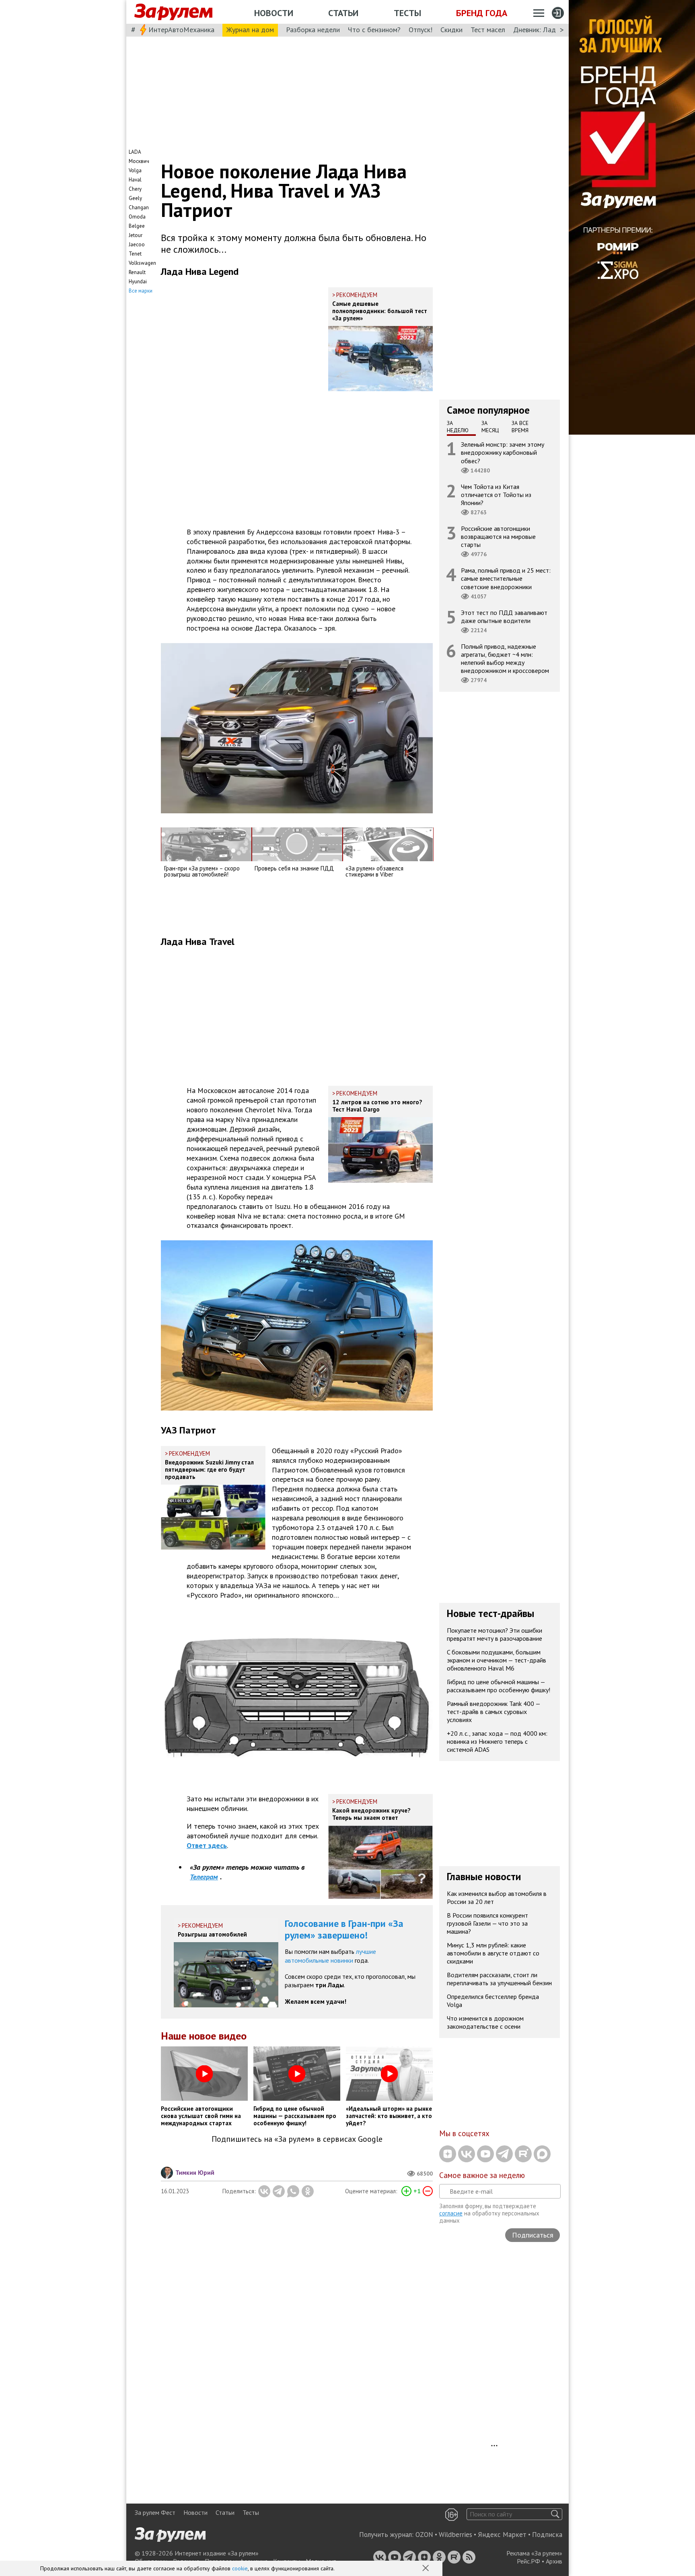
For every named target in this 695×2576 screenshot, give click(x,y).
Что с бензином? (374, 30)
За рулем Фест (155, 2512)
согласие (451, 2213)
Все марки (141, 291)
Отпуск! (420, 30)
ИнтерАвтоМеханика (181, 30)
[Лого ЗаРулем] (173, 12)
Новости (274, 13)
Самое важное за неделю (482, 2175)
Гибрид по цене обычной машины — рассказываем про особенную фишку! (499, 1686)
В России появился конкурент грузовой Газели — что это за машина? (487, 1923)
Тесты (407, 13)
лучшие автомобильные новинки (330, 1956)
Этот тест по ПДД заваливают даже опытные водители (504, 617)
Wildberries (455, 2535)
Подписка (547, 2535)
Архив (554, 2561)
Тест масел (488, 30)
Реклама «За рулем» (534, 2553)
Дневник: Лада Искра (547, 30)
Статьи (343, 13)
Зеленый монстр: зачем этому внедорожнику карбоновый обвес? (503, 452)
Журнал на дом (250, 30)
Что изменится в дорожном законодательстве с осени (485, 2022)
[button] (426, 2569)
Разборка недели (313, 30)
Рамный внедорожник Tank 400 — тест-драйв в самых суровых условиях (494, 1712)
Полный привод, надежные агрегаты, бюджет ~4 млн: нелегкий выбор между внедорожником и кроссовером (505, 659)
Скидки (451, 30)
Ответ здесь (207, 1845)
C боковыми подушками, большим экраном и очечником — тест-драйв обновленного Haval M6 (497, 1660)
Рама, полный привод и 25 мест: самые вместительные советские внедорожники (506, 578)
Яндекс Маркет (502, 2535)
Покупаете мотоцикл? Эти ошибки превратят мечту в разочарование (495, 1634)
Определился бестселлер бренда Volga (493, 2001)
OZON (424, 2535)
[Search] (555, 2514)
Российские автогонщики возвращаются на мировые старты (498, 536)
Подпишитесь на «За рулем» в (297, 2139)
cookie (240, 2568)
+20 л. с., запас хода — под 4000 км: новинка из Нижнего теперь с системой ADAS (497, 1741)
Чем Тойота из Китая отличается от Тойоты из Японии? (496, 495)
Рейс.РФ (528, 2561)
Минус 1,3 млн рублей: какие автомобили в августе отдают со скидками (493, 1953)
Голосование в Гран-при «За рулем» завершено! (344, 1929)
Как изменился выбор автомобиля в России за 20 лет (497, 1897)
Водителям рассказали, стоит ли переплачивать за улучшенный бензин (499, 1979)
